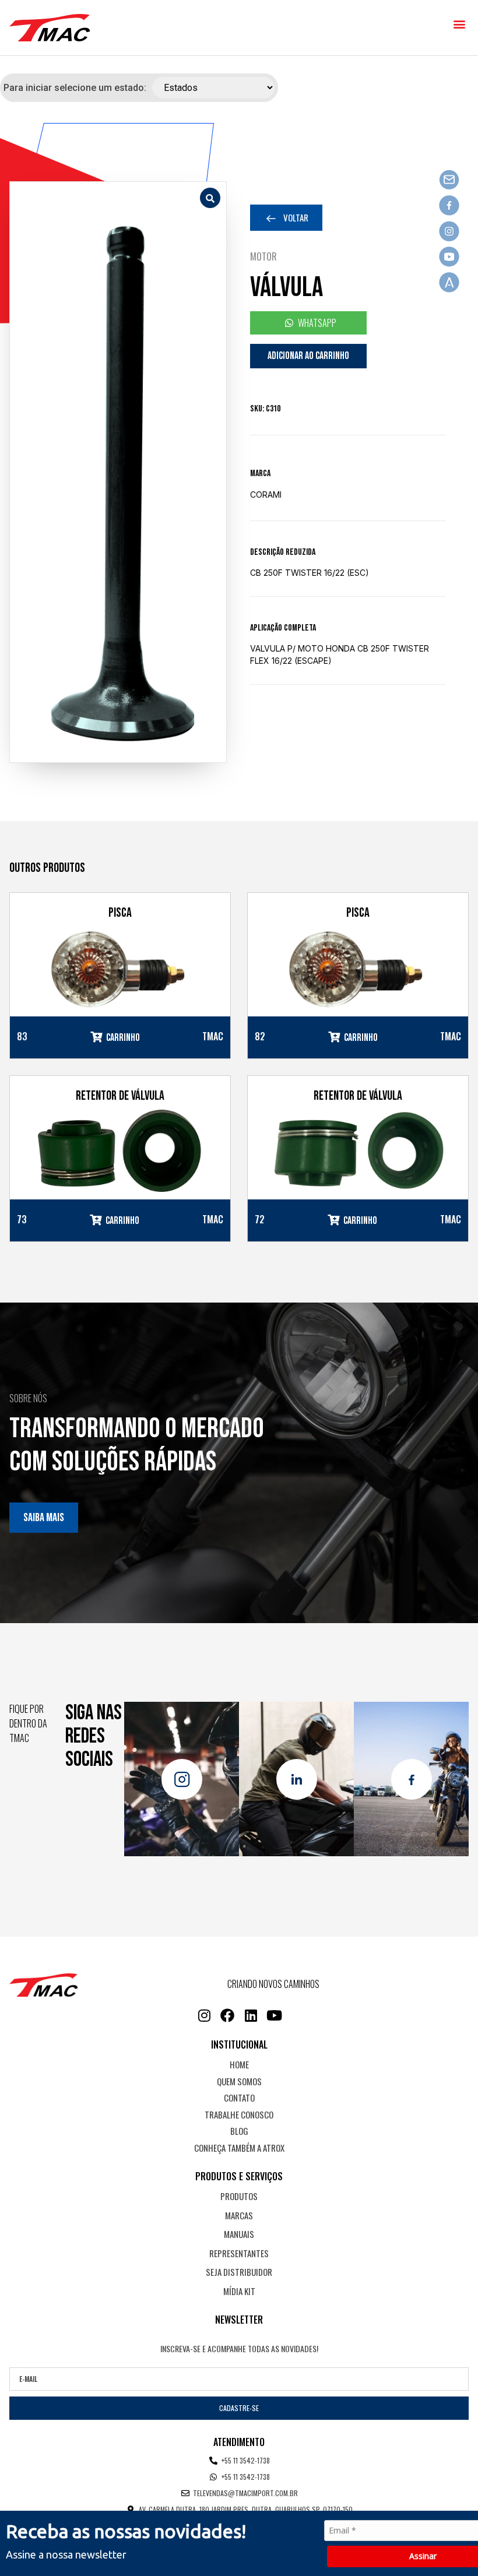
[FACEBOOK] (227, 2015)
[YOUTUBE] (274, 2015)
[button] (459, 24)
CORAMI (266, 495)
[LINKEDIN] (251, 2015)
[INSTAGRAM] (204, 2015)
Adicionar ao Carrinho (308, 356)
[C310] (118, 472)
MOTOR (263, 256)
